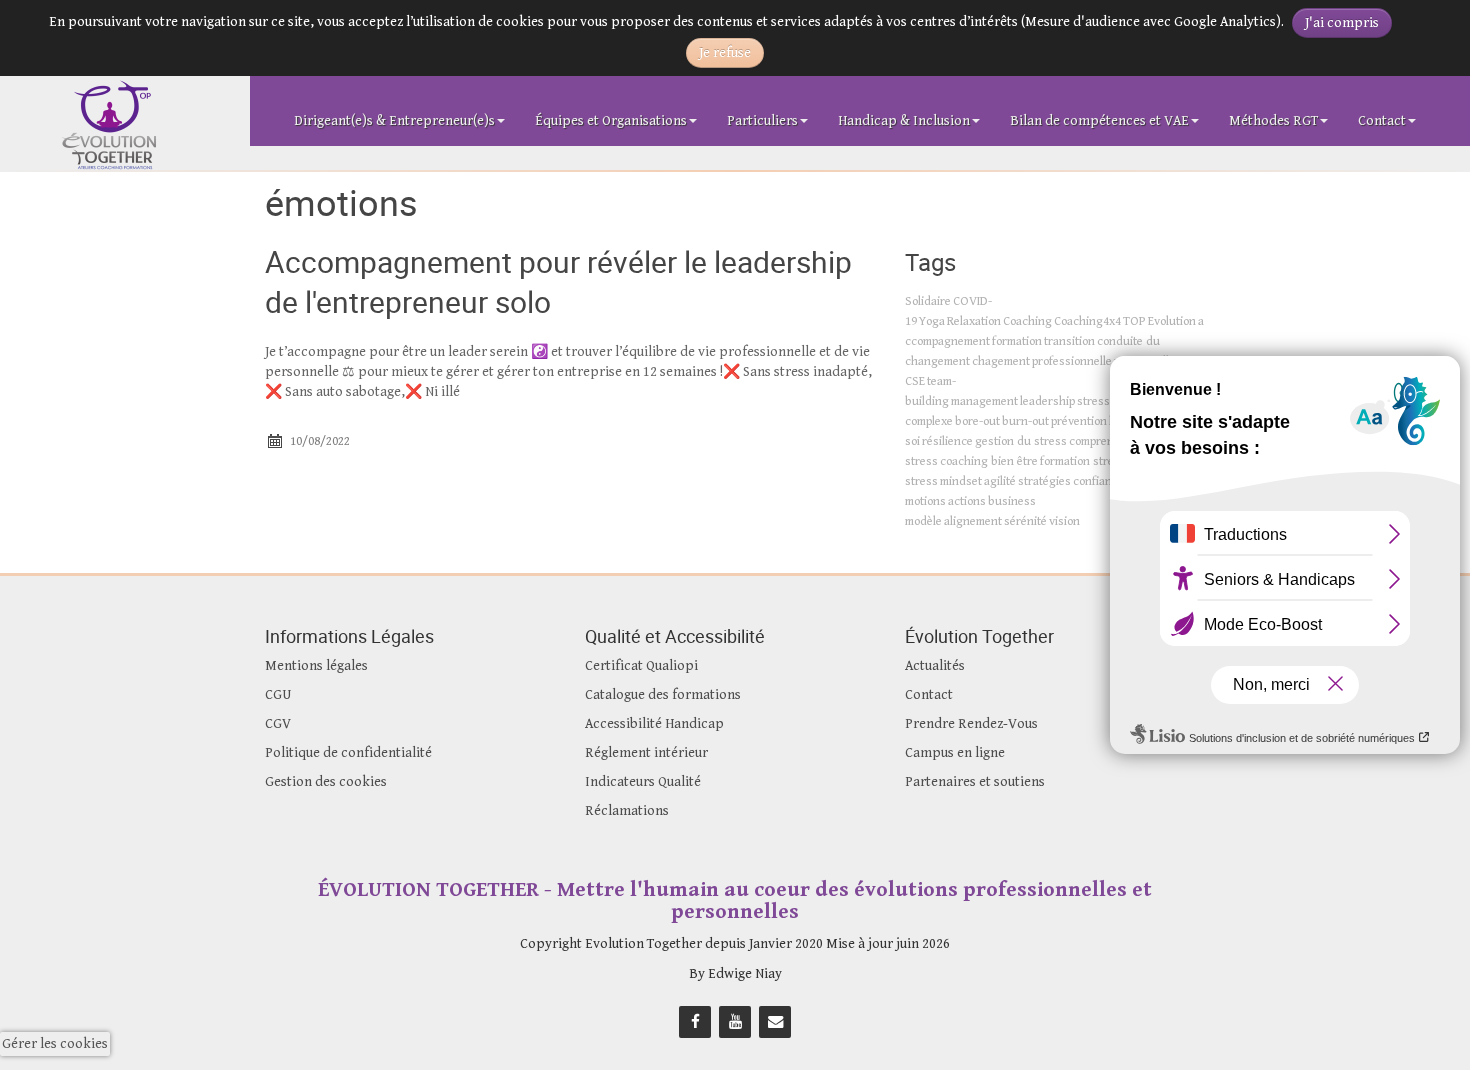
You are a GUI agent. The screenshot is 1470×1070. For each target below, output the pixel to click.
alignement (973, 521)
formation (1017, 341)
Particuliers (762, 121)
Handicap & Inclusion (904, 121)
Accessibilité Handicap (654, 724)
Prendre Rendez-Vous (971, 724)
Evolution (1172, 321)
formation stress (1083, 461)
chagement (1001, 361)
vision (1064, 521)
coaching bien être (989, 461)
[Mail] (775, 1021)
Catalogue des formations (663, 695)
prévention (1079, 421)
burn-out (1025, 421)
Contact (1382, 121)
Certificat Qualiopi (641, 666)
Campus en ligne (955, 753)
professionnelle (1072, 361)
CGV (278, 724)
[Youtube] (735, 1021)
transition (1069, 341)
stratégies (1044, 481)
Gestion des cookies (326, 782)
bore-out (977, 421)
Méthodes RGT (1273, 121)
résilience (947, 441)
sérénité (1025, 521)
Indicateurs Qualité (643, 782)
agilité (1000, 481)
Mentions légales (316, 666)
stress (1093, 401)
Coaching (1027, 321)
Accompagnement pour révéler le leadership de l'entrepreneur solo (558, 281)
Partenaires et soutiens (975, 782)
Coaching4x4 (1087, 321)
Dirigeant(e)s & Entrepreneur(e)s (394, 121)
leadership (1047, 401)
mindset (961, 481)
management (984, 401)
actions (967, 501)
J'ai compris (1342, 23)
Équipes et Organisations (611, 121)
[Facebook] (695, 1021)
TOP (1134, 321)
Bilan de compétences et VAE (1099, 121)
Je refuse (725, 53)
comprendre (1100, 441)
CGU (278, 695)
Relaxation (974, 321)
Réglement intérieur (646, 753)
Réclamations (627, 811)
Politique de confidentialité (348, 753)
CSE (915, 381)
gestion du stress (1021, 441)
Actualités (935, 666)
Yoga (932, 321)
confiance (1098, 481)
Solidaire (928, 301)
